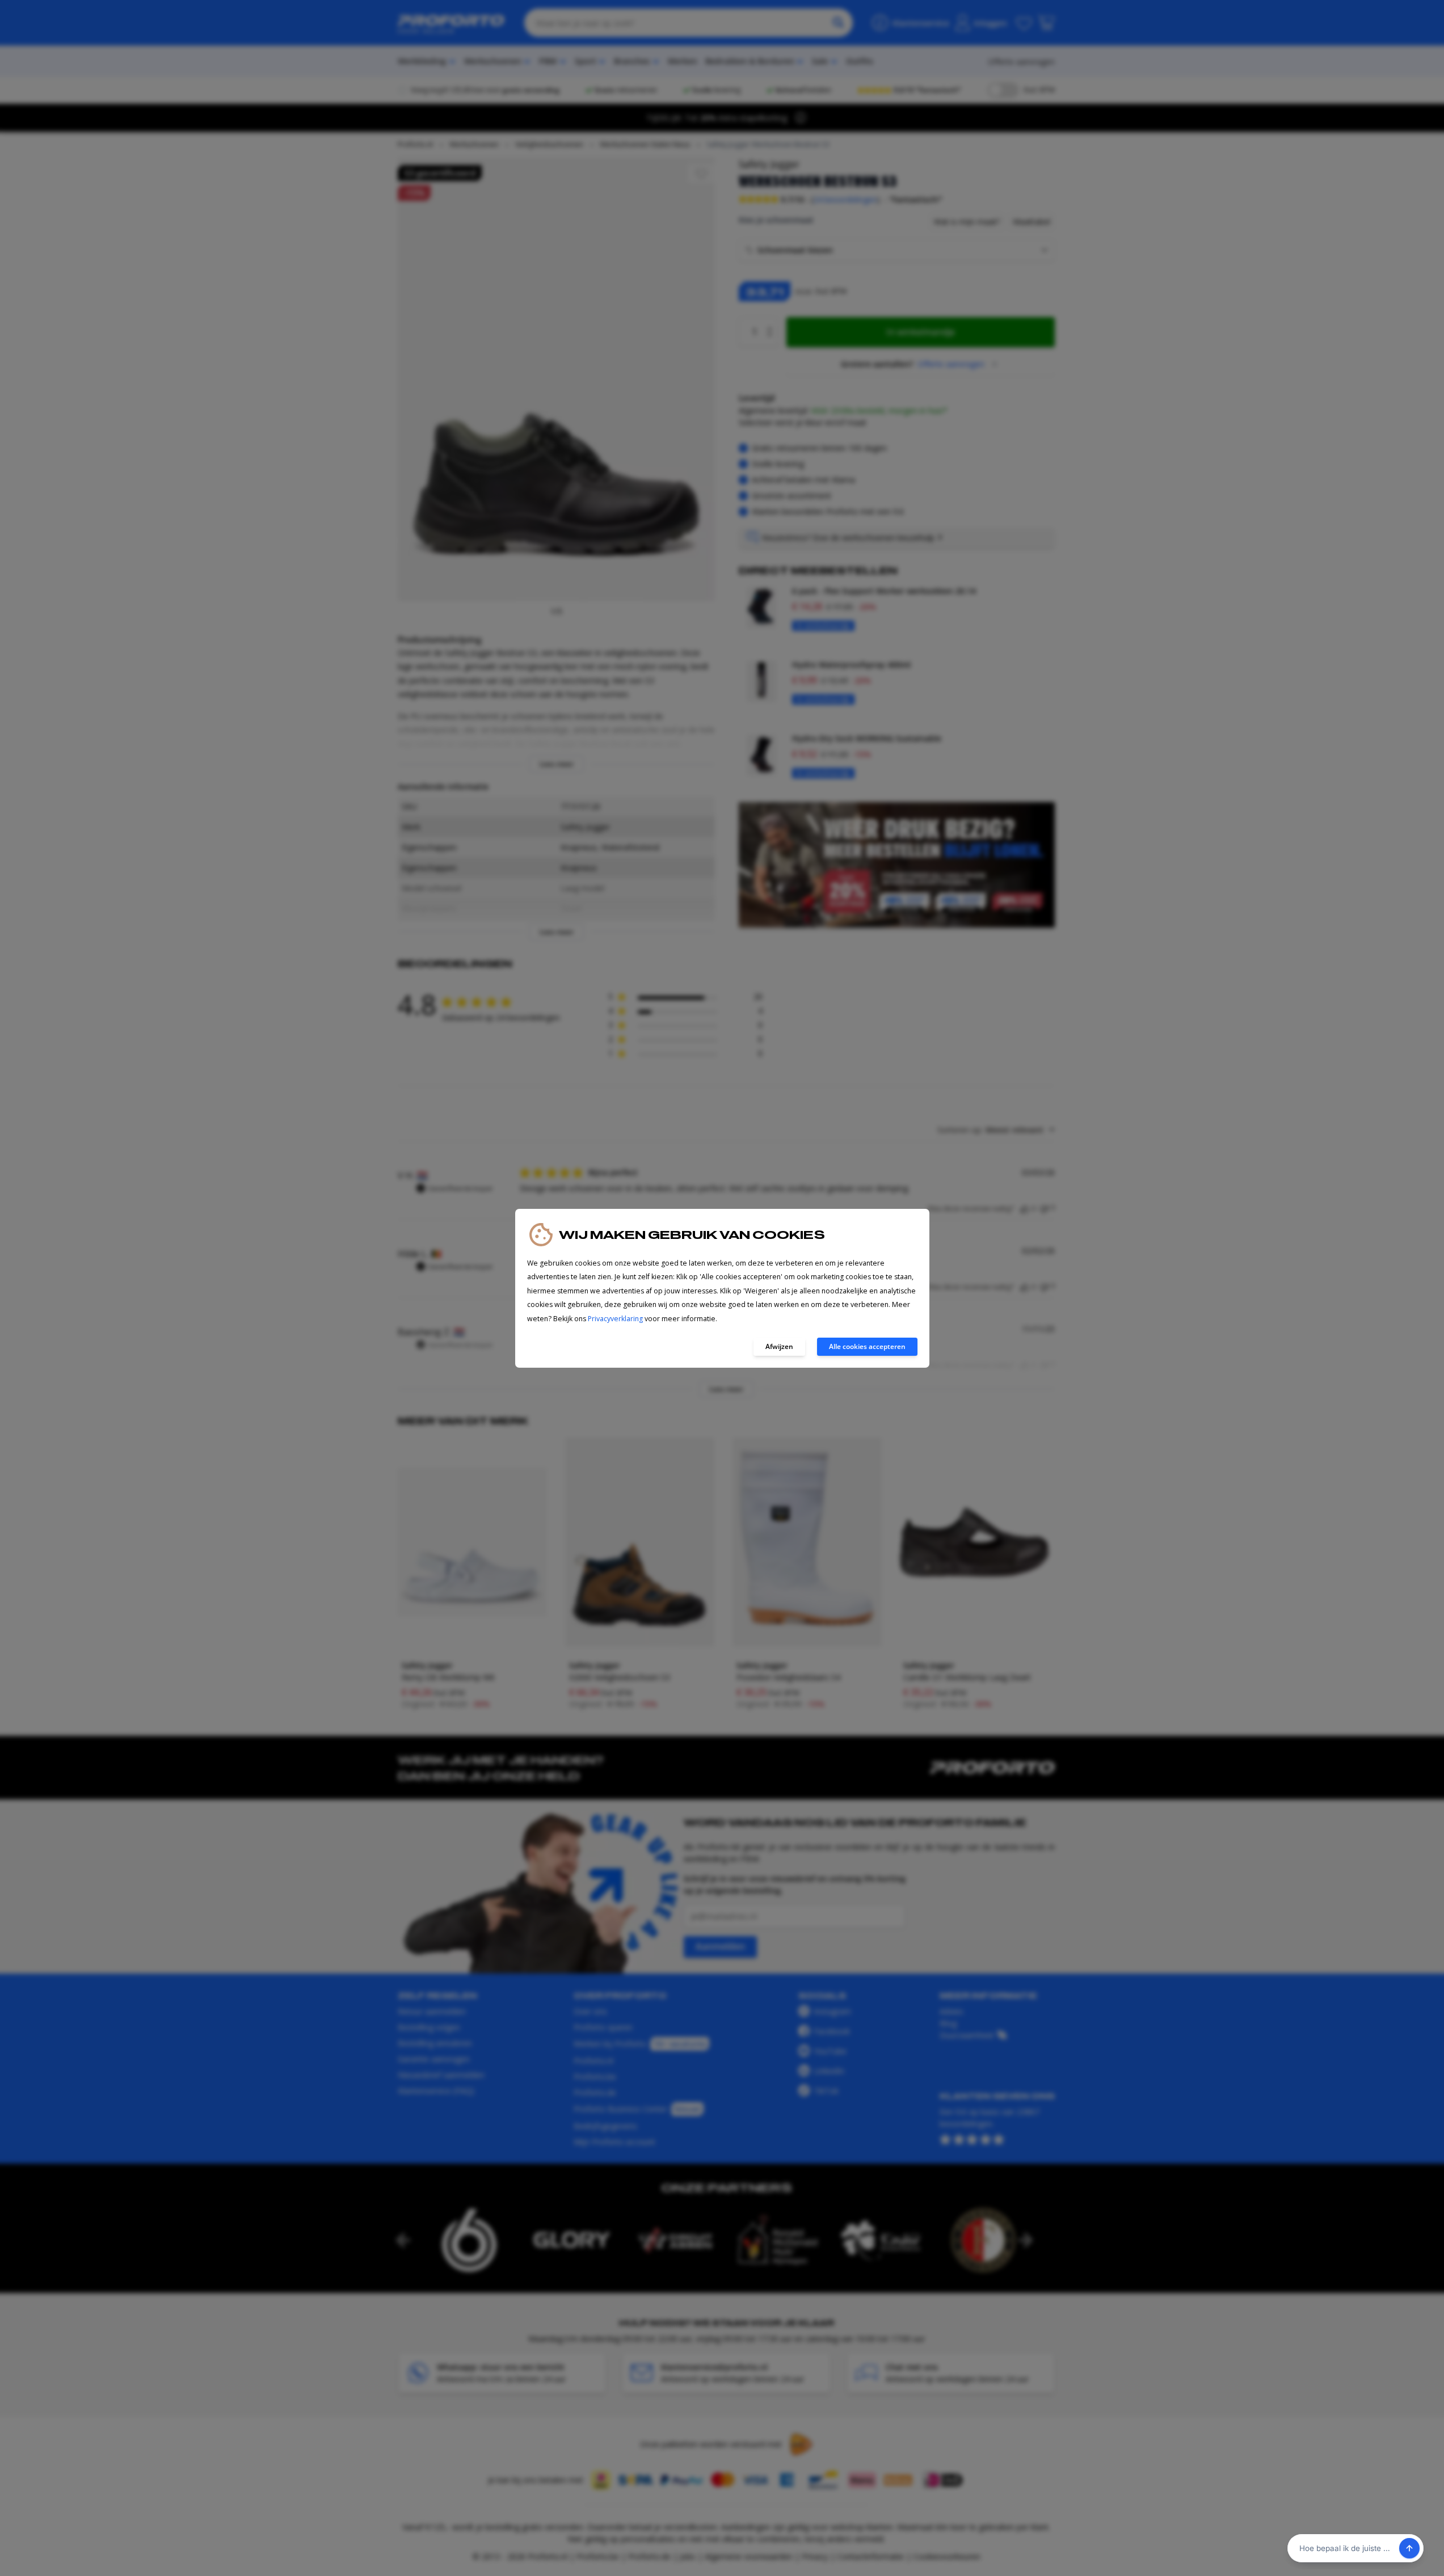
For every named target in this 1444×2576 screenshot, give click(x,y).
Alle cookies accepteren (867, 1346)
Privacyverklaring (615, 1319)
